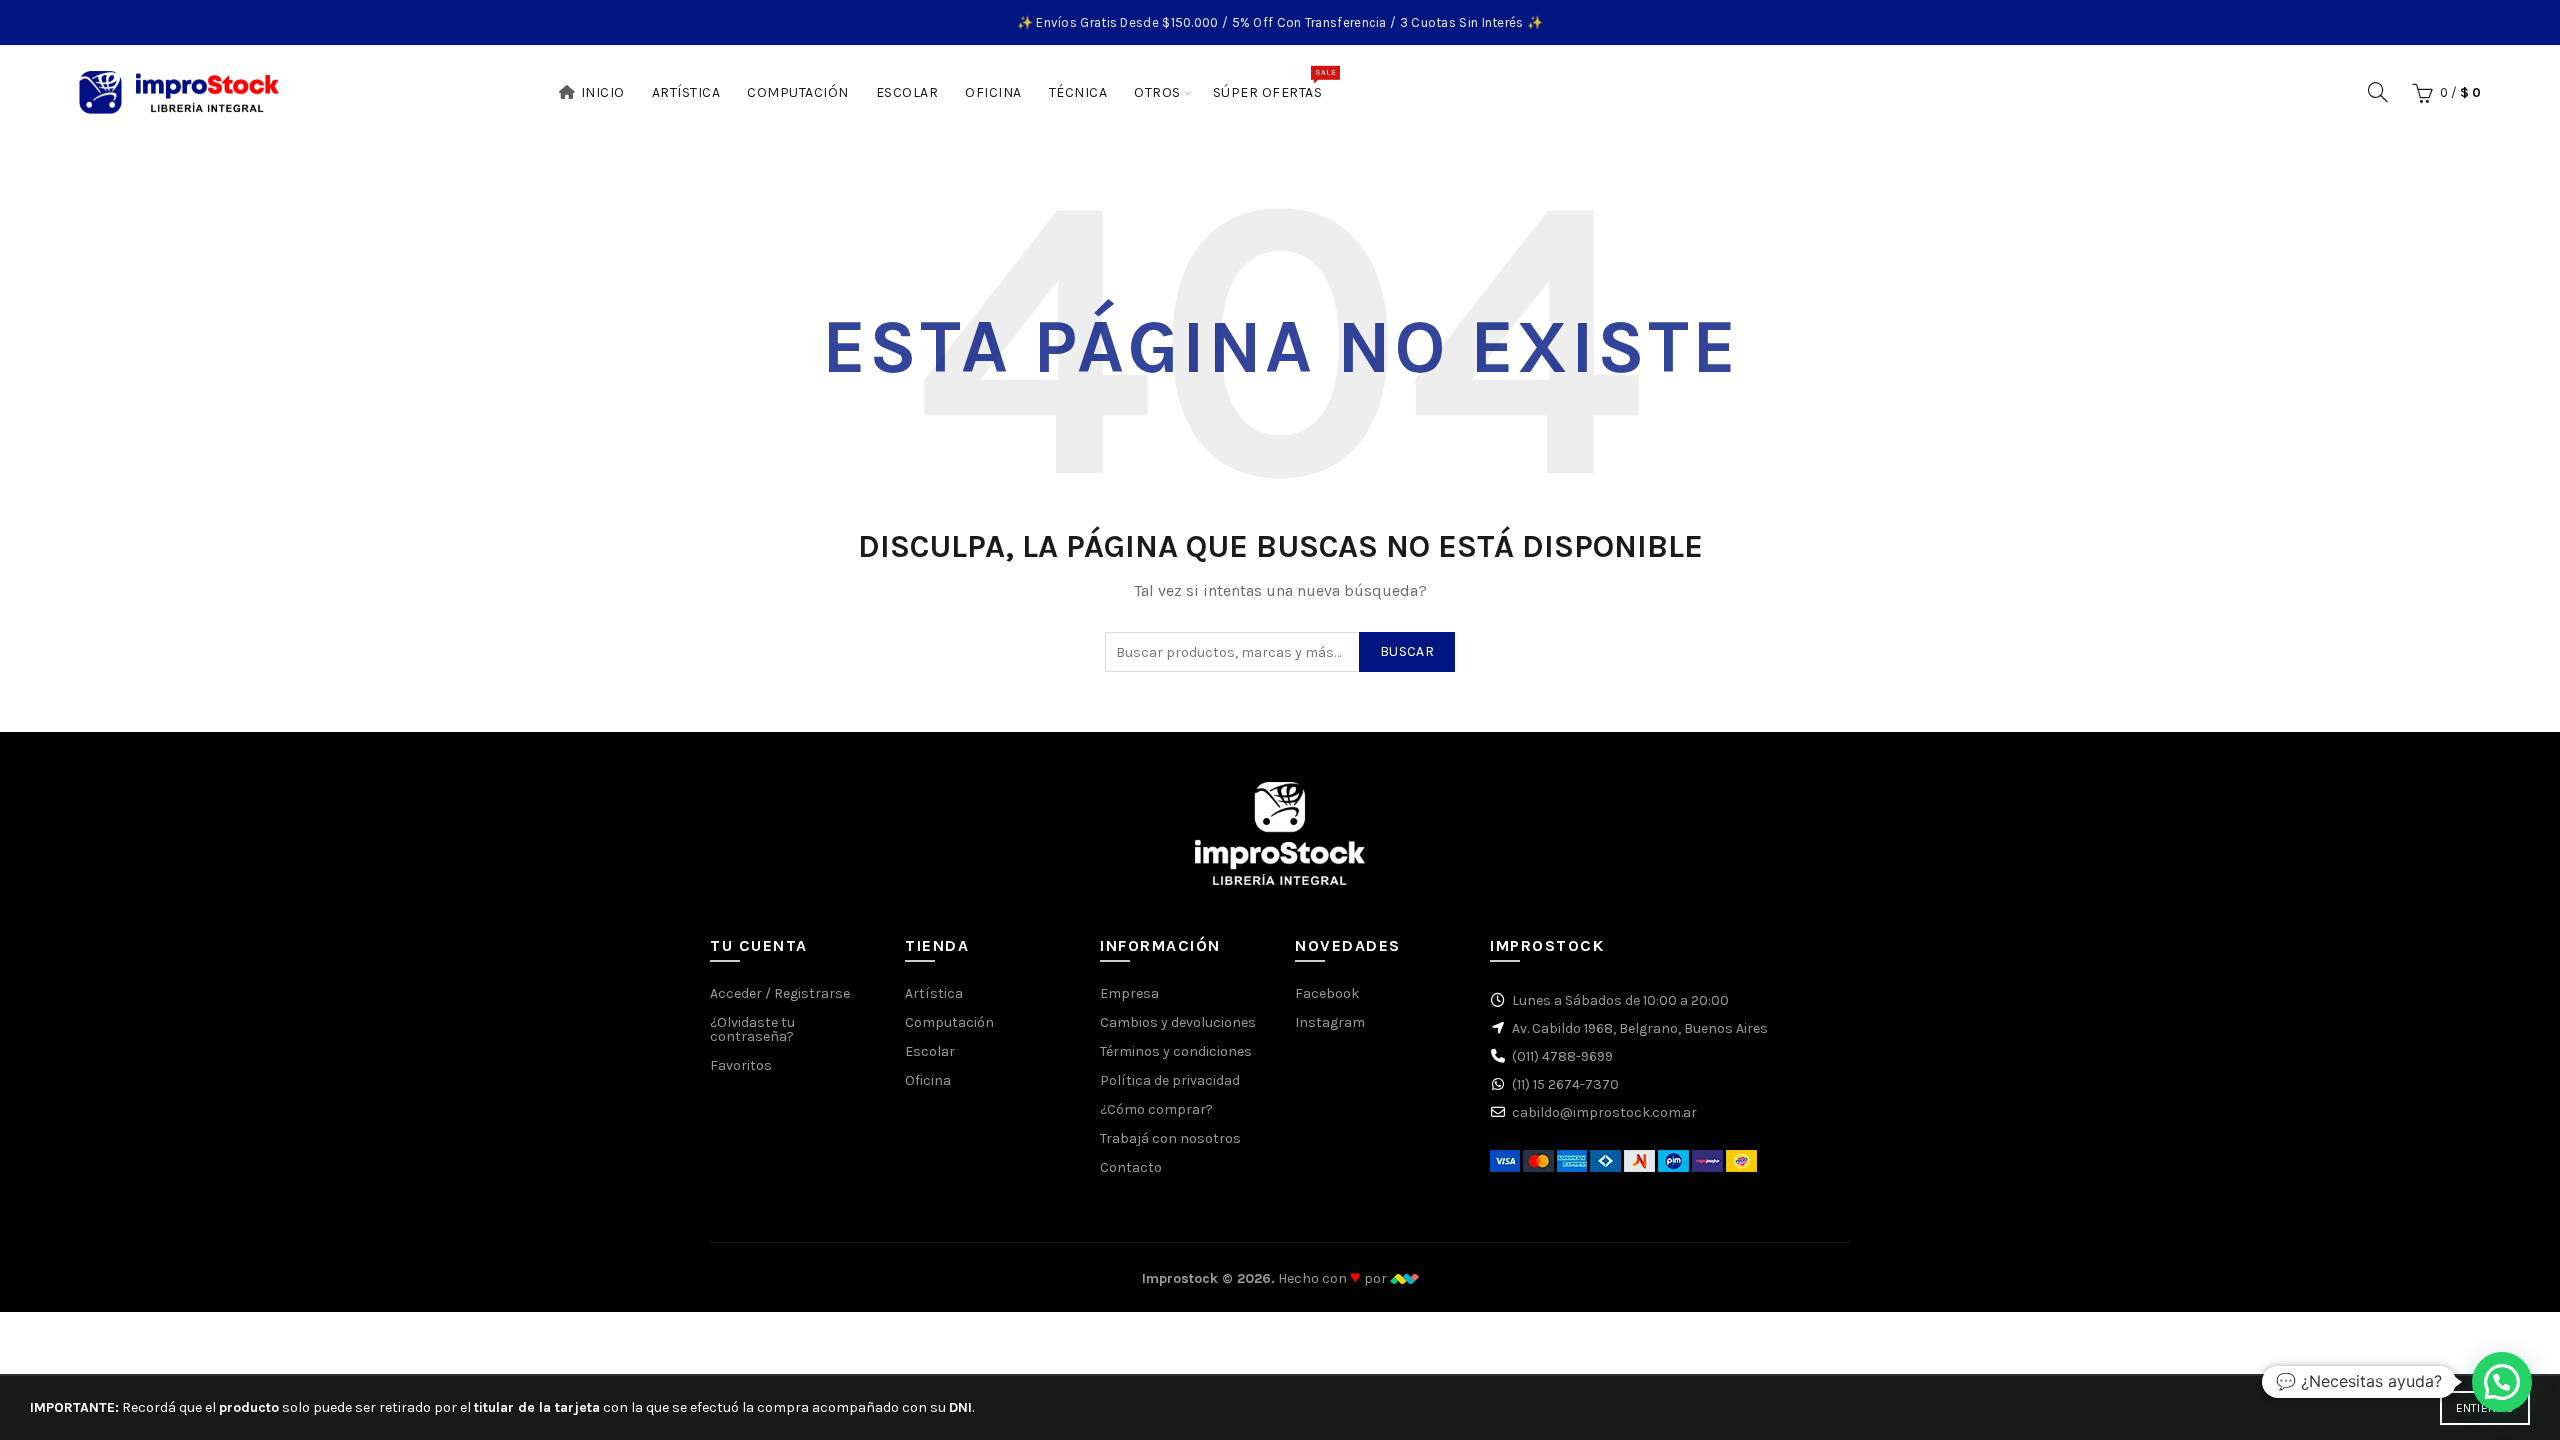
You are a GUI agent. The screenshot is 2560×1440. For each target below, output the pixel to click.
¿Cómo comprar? (1156, 1109)
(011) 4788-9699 (1562, 1056)
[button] (2502, 1382)
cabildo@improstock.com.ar (1604, 1112)
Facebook (1327, 993)
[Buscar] (2378, 92)
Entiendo (2485, 1408)
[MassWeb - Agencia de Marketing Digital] (1404, 1278)
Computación (798, 92)
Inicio (603, 92)
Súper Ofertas (1274, 84)
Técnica (1078, 92)
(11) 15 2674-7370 (1565, 1084)
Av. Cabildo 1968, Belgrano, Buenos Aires (1640, 1028)
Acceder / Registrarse (780, 993)
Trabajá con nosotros (1170, 1138)
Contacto (1131, 1167)
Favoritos (741, 1065)
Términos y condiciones (1176, 1051)
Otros (1157, 92)
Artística (686, 92)
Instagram (1330, 1022)
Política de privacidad (1170, 1080)
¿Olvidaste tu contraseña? (752, 1029)
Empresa (1129, 993)
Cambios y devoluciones (1178, 1022)
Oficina (993, 92)
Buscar (1407, 651)
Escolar (907, 92)
